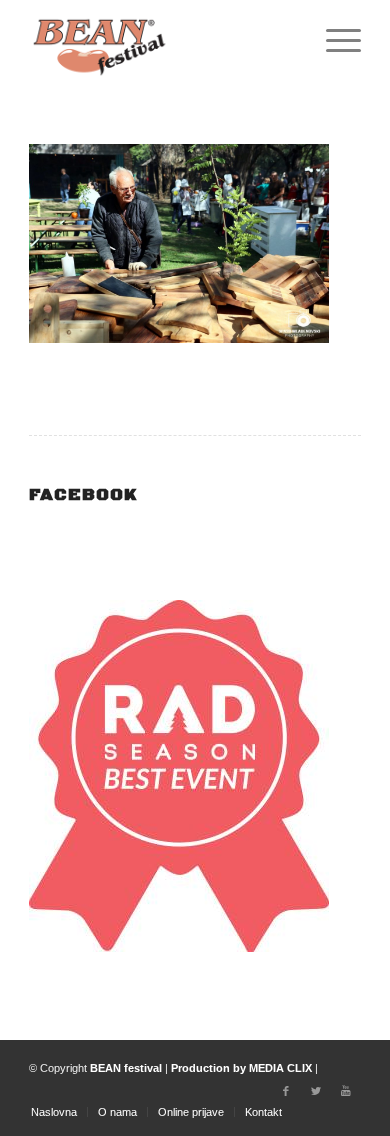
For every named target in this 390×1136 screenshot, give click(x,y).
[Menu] (333, 40)
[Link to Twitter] (316, 1091)
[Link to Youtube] (346, 1091)
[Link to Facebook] (286, 1091)
